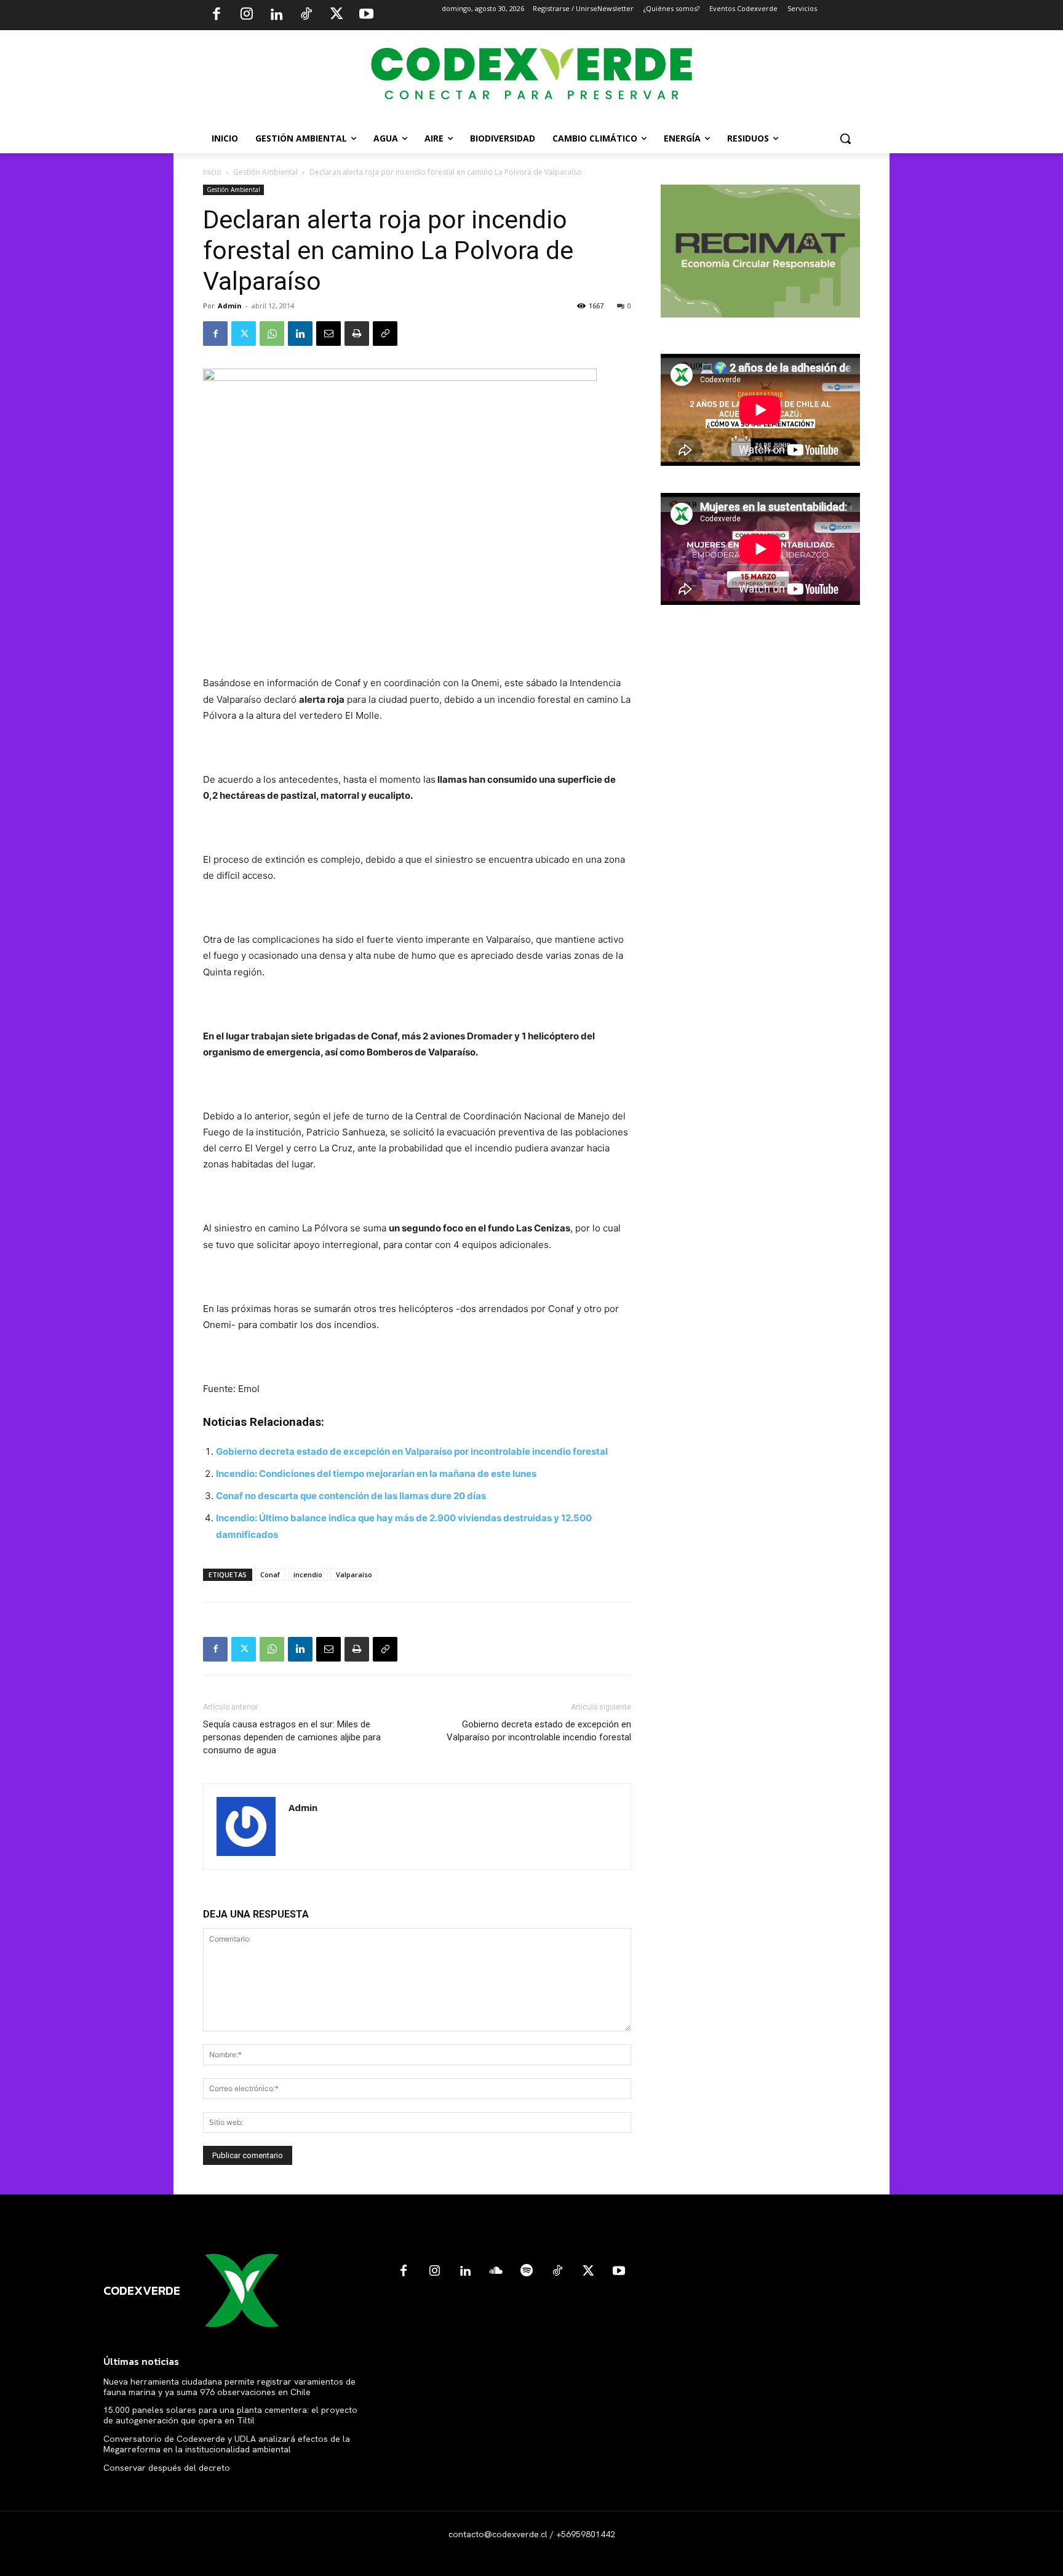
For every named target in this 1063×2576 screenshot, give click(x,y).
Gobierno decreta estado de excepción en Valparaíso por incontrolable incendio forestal (412, 1451)
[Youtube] (366, 15)
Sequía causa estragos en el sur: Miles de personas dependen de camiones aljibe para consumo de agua (292, 1737)
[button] (845, 138)
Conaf (270, 1574)
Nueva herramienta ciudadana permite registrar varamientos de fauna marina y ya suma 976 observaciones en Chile (229, 2387)
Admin (230, 306)
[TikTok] (306, 15)
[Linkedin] (276, 15)
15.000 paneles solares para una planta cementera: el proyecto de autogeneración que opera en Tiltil (230, 2415)
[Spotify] (527, 2271)
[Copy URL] (385, 334)
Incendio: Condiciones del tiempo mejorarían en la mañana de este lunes (376, 1474)
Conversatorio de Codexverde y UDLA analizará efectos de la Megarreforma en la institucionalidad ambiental (227, 2444)
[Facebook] (217, 15)
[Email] (328, 334)
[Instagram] (247, 15)
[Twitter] (336, 15)
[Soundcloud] (496, 2271)
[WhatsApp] (272, 334)
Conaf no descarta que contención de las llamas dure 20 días (351, 1496)
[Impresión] (357, 334)
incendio (308, 1574)
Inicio (212, 172)
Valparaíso (354, 1574)
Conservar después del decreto (167, 2468)
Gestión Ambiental (265, 172)
